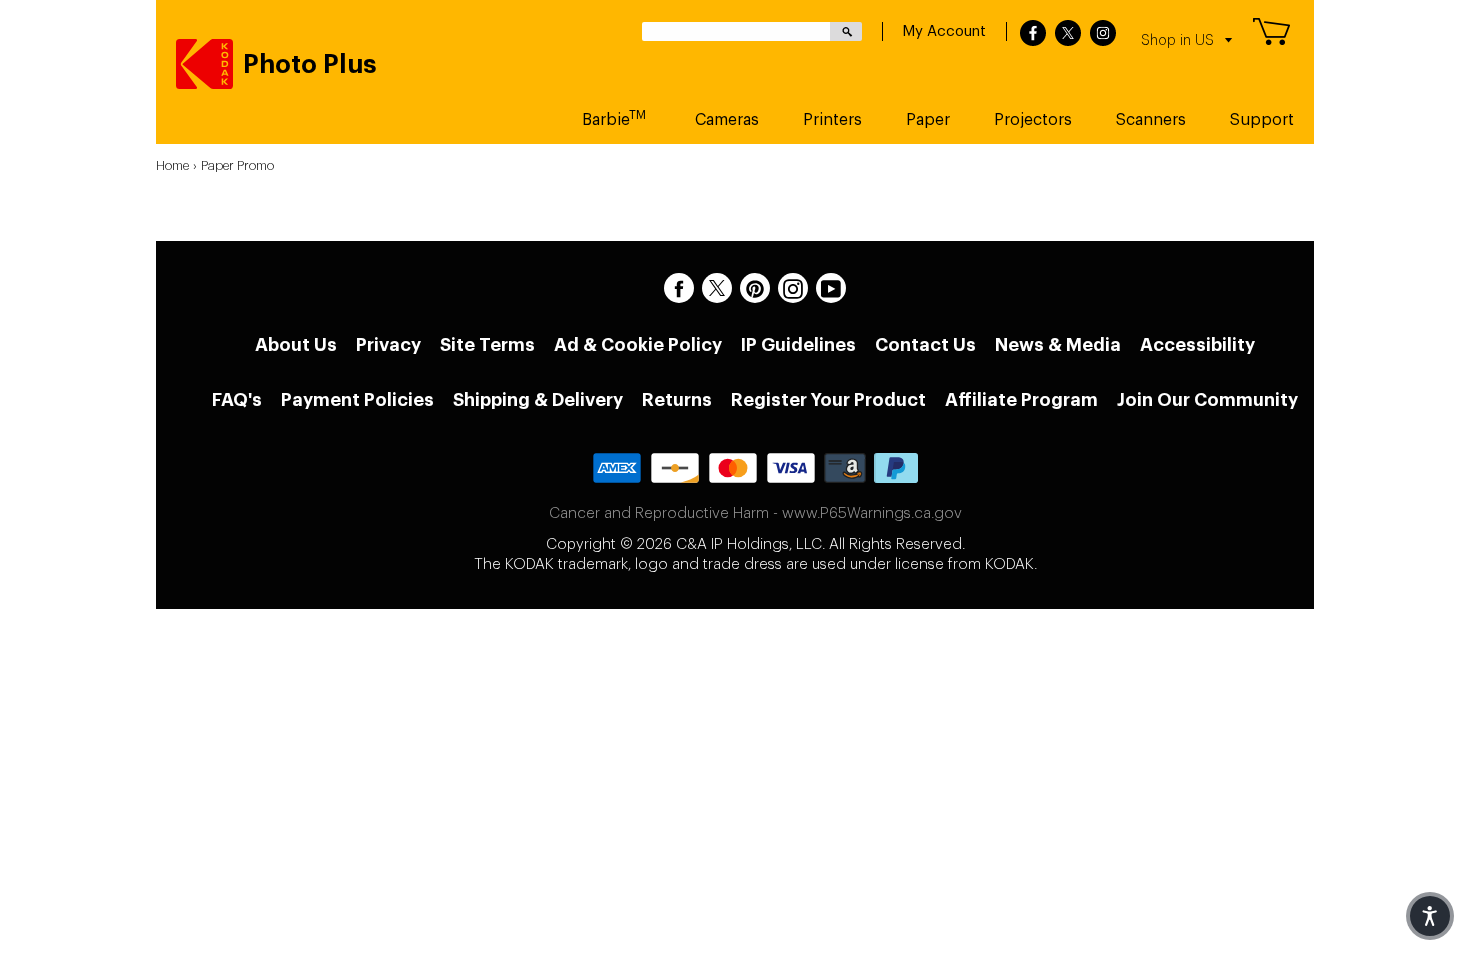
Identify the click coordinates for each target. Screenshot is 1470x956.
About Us (296, 345)
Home (172, 165)
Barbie (614, 118)
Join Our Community (1207, 400)
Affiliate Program (1021, 400)
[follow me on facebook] (1033, 34)
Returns (677, 400)
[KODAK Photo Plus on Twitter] (717, 288)
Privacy (388, 345)
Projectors (1033, 120)
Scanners (1151, 120)
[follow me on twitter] (1068, 34)
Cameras (727, 120)
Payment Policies (357, 400)
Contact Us (925, 345)
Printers (832, 120)
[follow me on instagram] (1103, 34)
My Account (944, 31)
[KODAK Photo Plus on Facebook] (679, 288)
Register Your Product (828, 400)
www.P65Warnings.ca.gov (872, 513)
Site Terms (487, 345)
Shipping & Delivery (538, 400)
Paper (928, 120)
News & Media (1058, 345)
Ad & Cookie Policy (638, 345)
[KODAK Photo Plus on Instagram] (793, 288)
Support (1262, 120)
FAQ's (237, 400)
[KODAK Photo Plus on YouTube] (831, 288)
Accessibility (1197, 345)
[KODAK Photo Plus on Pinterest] (755, 288)
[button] (1430, 916)
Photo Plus (310, 65)
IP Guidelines (798, 345)
